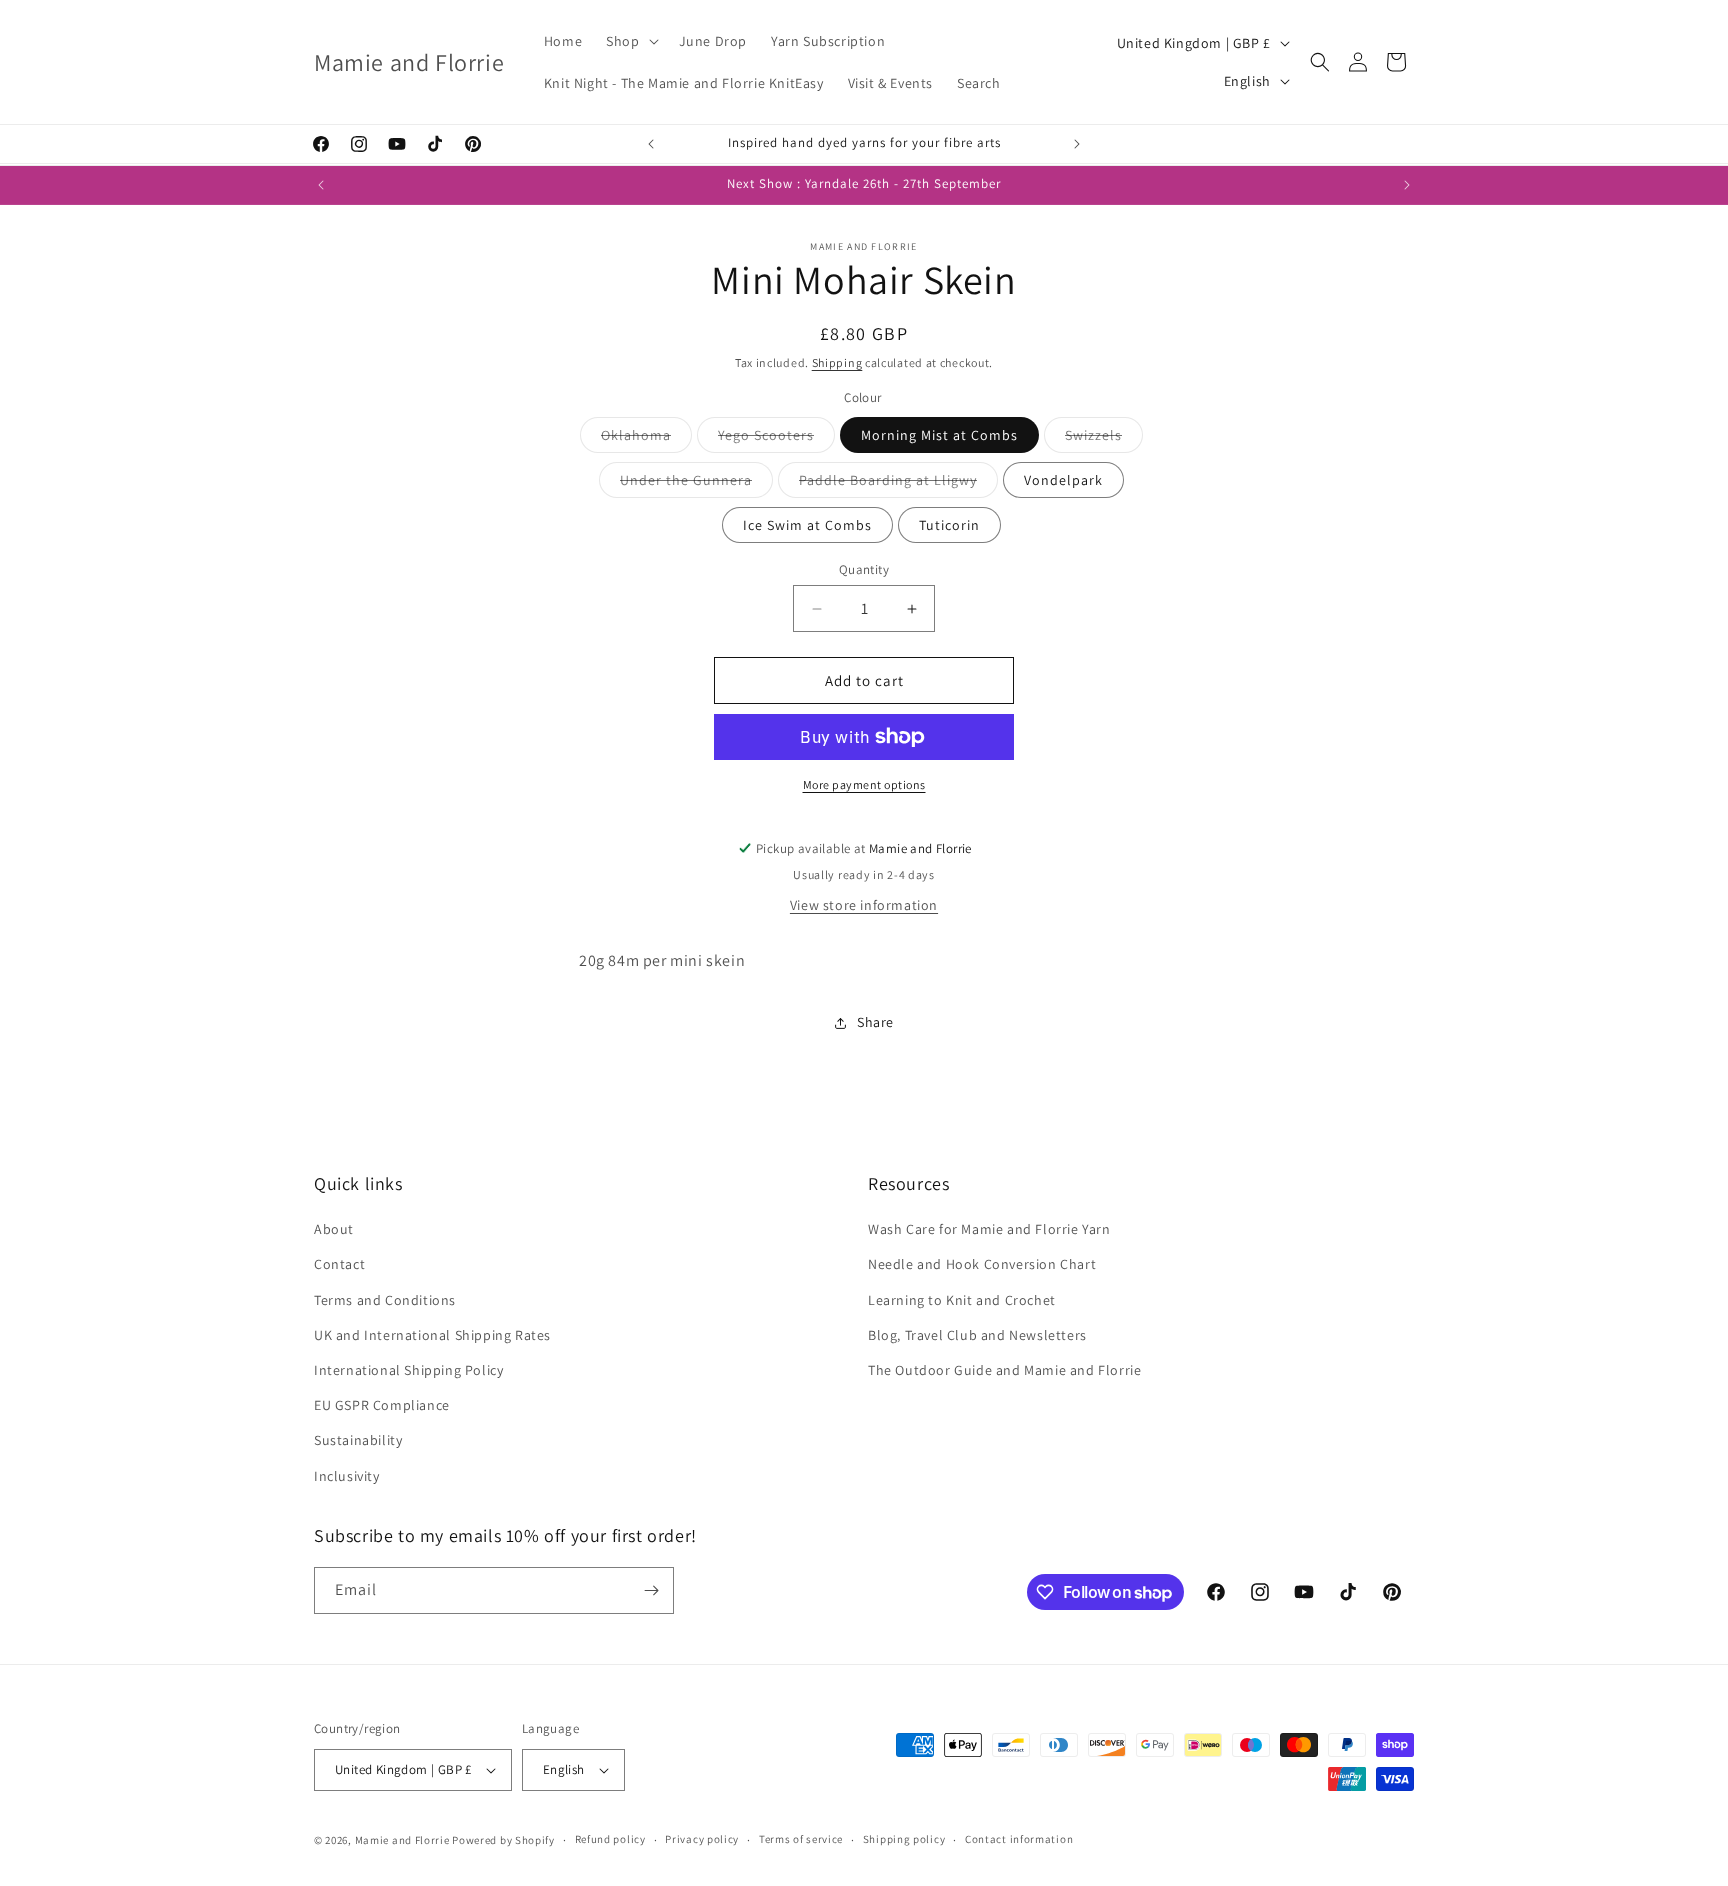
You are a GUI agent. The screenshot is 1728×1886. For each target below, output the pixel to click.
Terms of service (801, 1839)
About (334, 1229)
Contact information (1019, 1839)
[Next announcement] (1077, 144)
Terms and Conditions (385, 1300)
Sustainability (358, 1440)
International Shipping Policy (408, 1370)
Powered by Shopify (503, 1840)
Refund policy (610, 1839)
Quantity (864, 569)
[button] (630, 41)
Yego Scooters (776, 439)
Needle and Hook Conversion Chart (982, 1264)
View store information (864, 905)
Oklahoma (646, 439)
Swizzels (1104, 439)
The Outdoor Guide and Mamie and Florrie (1004, 1370)
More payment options (864, 784)
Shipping (837, 362)
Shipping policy (904, 1839)
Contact (339, 1264)
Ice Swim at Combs (807, 525)
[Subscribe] (651, 1590)
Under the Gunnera (696, 484)
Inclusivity (347, 1476)
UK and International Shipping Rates (432, 1335)
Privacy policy (702, 1839)
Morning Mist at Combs (939, 435)
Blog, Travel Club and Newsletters (977, 1335)
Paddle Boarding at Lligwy (898, 484)
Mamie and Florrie (404, 1840)
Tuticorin (949, 525)
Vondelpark (1063, 480)
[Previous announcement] (651, 144)
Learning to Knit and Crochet (962, 1300)
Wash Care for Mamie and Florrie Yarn (989, 1229)
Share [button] (875, 1022)
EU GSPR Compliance (382, 1405)
